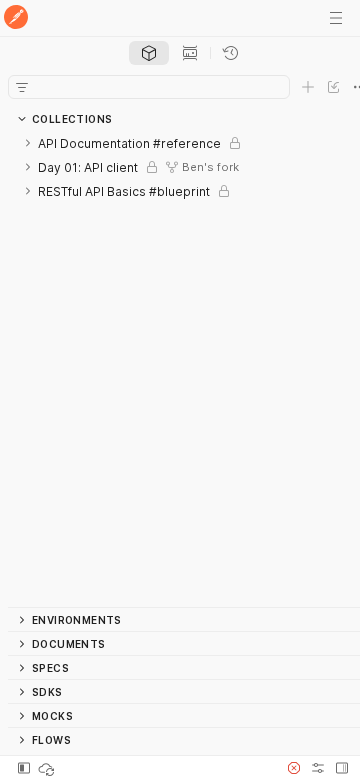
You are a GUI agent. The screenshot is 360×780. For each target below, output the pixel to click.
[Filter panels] (22, 87)
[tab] (149, 53)
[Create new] (308, 87)
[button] (294, 768)
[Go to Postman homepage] (16, 18)
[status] (48, 768)
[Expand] (28, 143)
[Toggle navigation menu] (336, 18)
